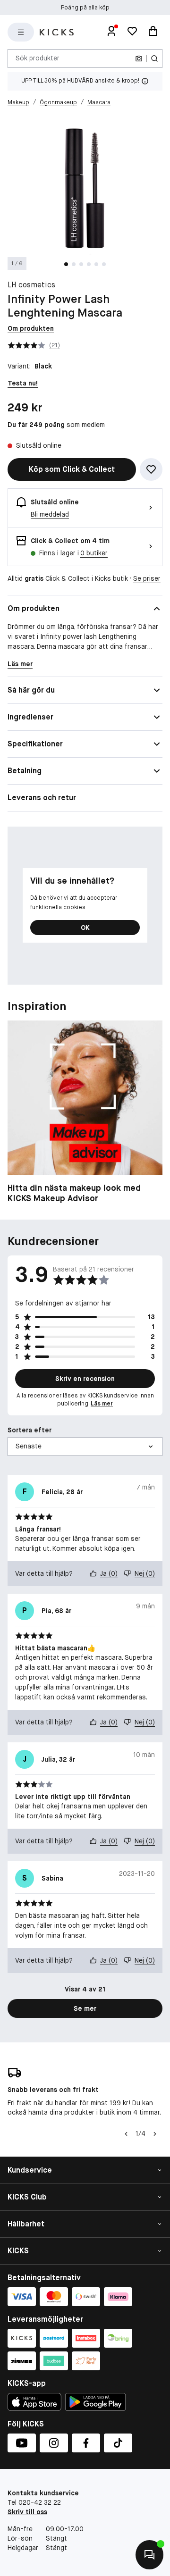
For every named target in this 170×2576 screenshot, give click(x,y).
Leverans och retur (42, 798)
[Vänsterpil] (126, 2134)
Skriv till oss (27, 2512)
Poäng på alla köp (85, 8)
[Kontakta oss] (149, 2555)
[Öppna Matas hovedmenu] (21, 32)
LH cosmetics (31, 285)
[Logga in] (111, 32)
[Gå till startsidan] (57, 32)
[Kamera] (139, 59)
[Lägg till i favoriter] (151, 469)
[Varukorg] (153, 32)
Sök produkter (38, 58)
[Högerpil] (155, 2134)
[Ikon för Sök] (154, 59)
